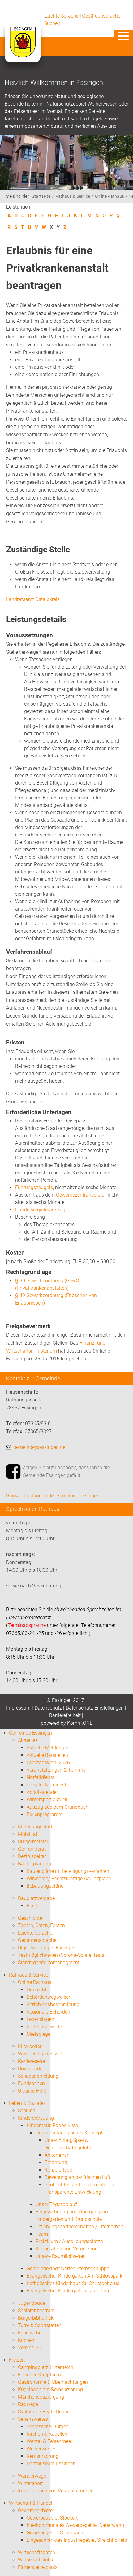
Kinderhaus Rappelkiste (52, 2125)
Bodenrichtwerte (44, 2027)
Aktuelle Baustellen (47, 1755)
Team (42, 2234)
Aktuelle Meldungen (48, 1748)
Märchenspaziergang (41, 2397)
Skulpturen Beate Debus (44, 2412)
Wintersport (30, 2483)
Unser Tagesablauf (56, 2204)
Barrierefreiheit (65, 1715)
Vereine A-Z (30, 2348)
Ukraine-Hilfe (32, 2091)
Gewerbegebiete (35, 2510)
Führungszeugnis (34, 1187)
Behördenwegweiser (48, 1997)
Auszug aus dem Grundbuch (58, 1807)
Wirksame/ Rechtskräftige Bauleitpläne (69, 1879)
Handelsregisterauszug (40, 1210)
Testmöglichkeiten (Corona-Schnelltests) (62, 1955)
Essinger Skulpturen (39, 2375)
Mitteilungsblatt (35, 1827)
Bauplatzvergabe (36, 1898)
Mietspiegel (39, 2034)
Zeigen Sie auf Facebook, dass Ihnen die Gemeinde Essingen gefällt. (66, 1472)
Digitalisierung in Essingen (47, 1948)
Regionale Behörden (48, 2012)
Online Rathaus (109, 196)
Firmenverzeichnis (38, 2567)
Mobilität (28, 1834)
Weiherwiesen (42, 2449)
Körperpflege (58, 2170)
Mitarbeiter (30, 2046)
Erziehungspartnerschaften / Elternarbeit (79, 2227)
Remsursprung (43, 2456)
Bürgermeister (33, 1842)
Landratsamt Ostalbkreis (33, 599)
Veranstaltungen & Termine (56, 1770)
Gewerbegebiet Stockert (52, 2518)
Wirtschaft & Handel (31, 2503)
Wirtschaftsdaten (36, 2552)
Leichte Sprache (61, 16)
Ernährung (56, 2162)
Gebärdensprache (101, 16)
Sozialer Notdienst (46, 1785)
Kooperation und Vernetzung (67, 2249)
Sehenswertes (33, 2419)
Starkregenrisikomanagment (49, 1962)
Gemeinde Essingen (30, 1733)
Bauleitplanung (34, 1864)
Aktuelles (28, 1740)
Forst (32, 1906)
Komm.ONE (80, 1723)
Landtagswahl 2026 (48, 1763)
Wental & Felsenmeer (49, 2441)
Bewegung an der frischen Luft (77, 2177)
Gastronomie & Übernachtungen (53, 2382)
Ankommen (57, 2155)
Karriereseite (31, 2061)
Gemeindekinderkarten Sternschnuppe (68, 2269)
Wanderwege (32, 2476)
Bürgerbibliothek (36, 2318)
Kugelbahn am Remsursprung (50, 2389)
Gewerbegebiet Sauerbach (55, 2533)
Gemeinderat (32, 1849)
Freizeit (17, 2360)
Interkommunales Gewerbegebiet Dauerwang (75, 2525)
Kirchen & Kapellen (47, 2434)
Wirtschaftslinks (35, 2560)
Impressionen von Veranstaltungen (56, 2491)
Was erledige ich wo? (41, 2054)
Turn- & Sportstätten (40, 2325)
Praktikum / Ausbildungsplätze (69, 2241)
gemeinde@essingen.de (39, 1447)
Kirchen (26, 2340)
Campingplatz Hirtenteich (46, 2367)
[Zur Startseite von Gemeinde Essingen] (22, 48)
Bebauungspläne (45, 1886)
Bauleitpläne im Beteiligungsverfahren (68, 1871)
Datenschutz (48, 1708)
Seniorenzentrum (36, 2311)
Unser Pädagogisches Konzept (69, 2133)
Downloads (30, 2069)
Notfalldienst (41, 1777)
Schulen (27, 2111)
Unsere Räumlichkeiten (61, 2256)
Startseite (41, 196)
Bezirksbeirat (32, 1856)
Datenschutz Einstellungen (95, 1708)
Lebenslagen (40, 2019)
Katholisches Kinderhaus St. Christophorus (73, 2283)
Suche (51, 23)
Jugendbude (32, 2303)
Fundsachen (31, 2083)
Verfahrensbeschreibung (53, 2004)
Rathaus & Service (73, 196)
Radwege (28, 2404)
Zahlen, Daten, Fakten (41, 1925)
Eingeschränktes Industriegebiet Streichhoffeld (77, 2540)
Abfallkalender (42, 1792)
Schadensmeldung (38, 2076)
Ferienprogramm (45, 1814)
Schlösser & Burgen (48, 2427)
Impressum (18, 1708)
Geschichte (30, 1918)
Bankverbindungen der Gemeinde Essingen (53, 1496)
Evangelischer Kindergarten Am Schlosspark (75, 2276)
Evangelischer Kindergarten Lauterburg (69, 2291)
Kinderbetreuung (36, 2118)
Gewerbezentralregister (81, 1195)
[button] (124, 36)
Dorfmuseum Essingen (51, 2464)
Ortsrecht (36, 1990)
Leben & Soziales (27, 2103)
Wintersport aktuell (47, 1800)
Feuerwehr (29, 2333)
